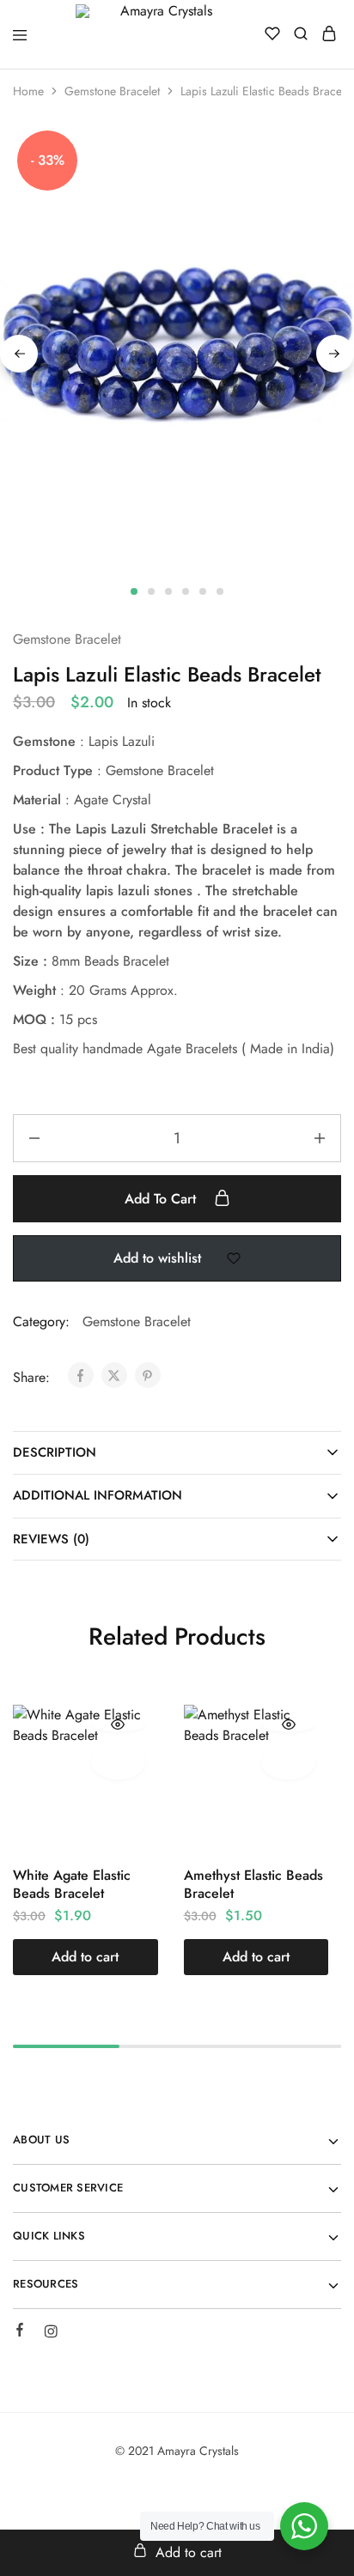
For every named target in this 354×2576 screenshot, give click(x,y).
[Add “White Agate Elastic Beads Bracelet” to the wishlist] (118, 1762)
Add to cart (162, 1199)
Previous (19, 354)
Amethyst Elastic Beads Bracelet (253, 1884)
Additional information (98, 1495)
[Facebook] (20, 2332)
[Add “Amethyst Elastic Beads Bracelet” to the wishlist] (288, 1762)
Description (55, 1452)
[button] (85, 1957)
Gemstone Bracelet (112, 91)
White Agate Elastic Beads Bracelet (72, 1884)
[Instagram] (51, 2334)
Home (28, 91)
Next (335, 354)
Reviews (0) (51, 1539)
